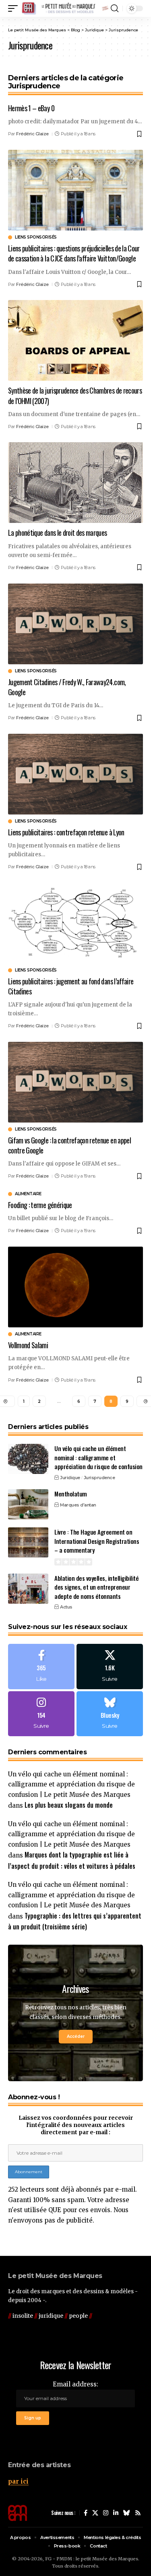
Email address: (75, 2384)
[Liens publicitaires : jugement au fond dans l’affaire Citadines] (75, 923)
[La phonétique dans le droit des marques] (75, 483)
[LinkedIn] (116, 2513)
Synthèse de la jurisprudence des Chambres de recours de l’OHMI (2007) (75, 395)
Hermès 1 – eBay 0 (31, 108)
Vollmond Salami (28, 1345)
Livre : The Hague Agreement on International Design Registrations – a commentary (97, 1541)
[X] (110, 1666)
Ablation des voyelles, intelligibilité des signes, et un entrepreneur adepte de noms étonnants (96, 1587)
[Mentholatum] (28, 1504)
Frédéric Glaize (32, 134)
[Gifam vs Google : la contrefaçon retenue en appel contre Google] (75, 1082)
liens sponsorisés (36, 237)
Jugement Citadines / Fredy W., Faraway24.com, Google (67, 687)
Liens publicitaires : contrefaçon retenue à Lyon (66, 832)
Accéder (76, 2036)
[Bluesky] (110, 1714)
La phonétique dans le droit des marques (57, 533)
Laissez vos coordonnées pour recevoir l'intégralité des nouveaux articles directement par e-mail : (76, 2125)
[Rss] (138, 2513)
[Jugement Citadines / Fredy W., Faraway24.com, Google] (75, 624)
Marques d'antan (78, 1505)
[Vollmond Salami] (75, 1287)
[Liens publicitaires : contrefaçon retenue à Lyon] (75, 774)
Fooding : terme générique (40, 1205)
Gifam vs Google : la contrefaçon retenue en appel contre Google (69, 1145)
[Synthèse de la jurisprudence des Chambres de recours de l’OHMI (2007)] (75, 340)
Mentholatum (71, 1494)
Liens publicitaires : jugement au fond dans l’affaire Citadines (71, 986)
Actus (66, 1607)
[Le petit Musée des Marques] (65, 8)
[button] (15, 8)
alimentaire (28, 1194)
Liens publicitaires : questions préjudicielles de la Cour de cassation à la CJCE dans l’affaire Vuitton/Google (74, 253)
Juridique (70, 1478)
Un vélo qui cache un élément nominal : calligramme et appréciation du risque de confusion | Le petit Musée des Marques (71, 1784)
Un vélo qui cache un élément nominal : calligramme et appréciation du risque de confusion (98, 1457)
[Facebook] (41, 1666)
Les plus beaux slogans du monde (69, 1805)
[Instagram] (41, 1714)
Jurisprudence (99, 1478)
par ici (18, 2481)
